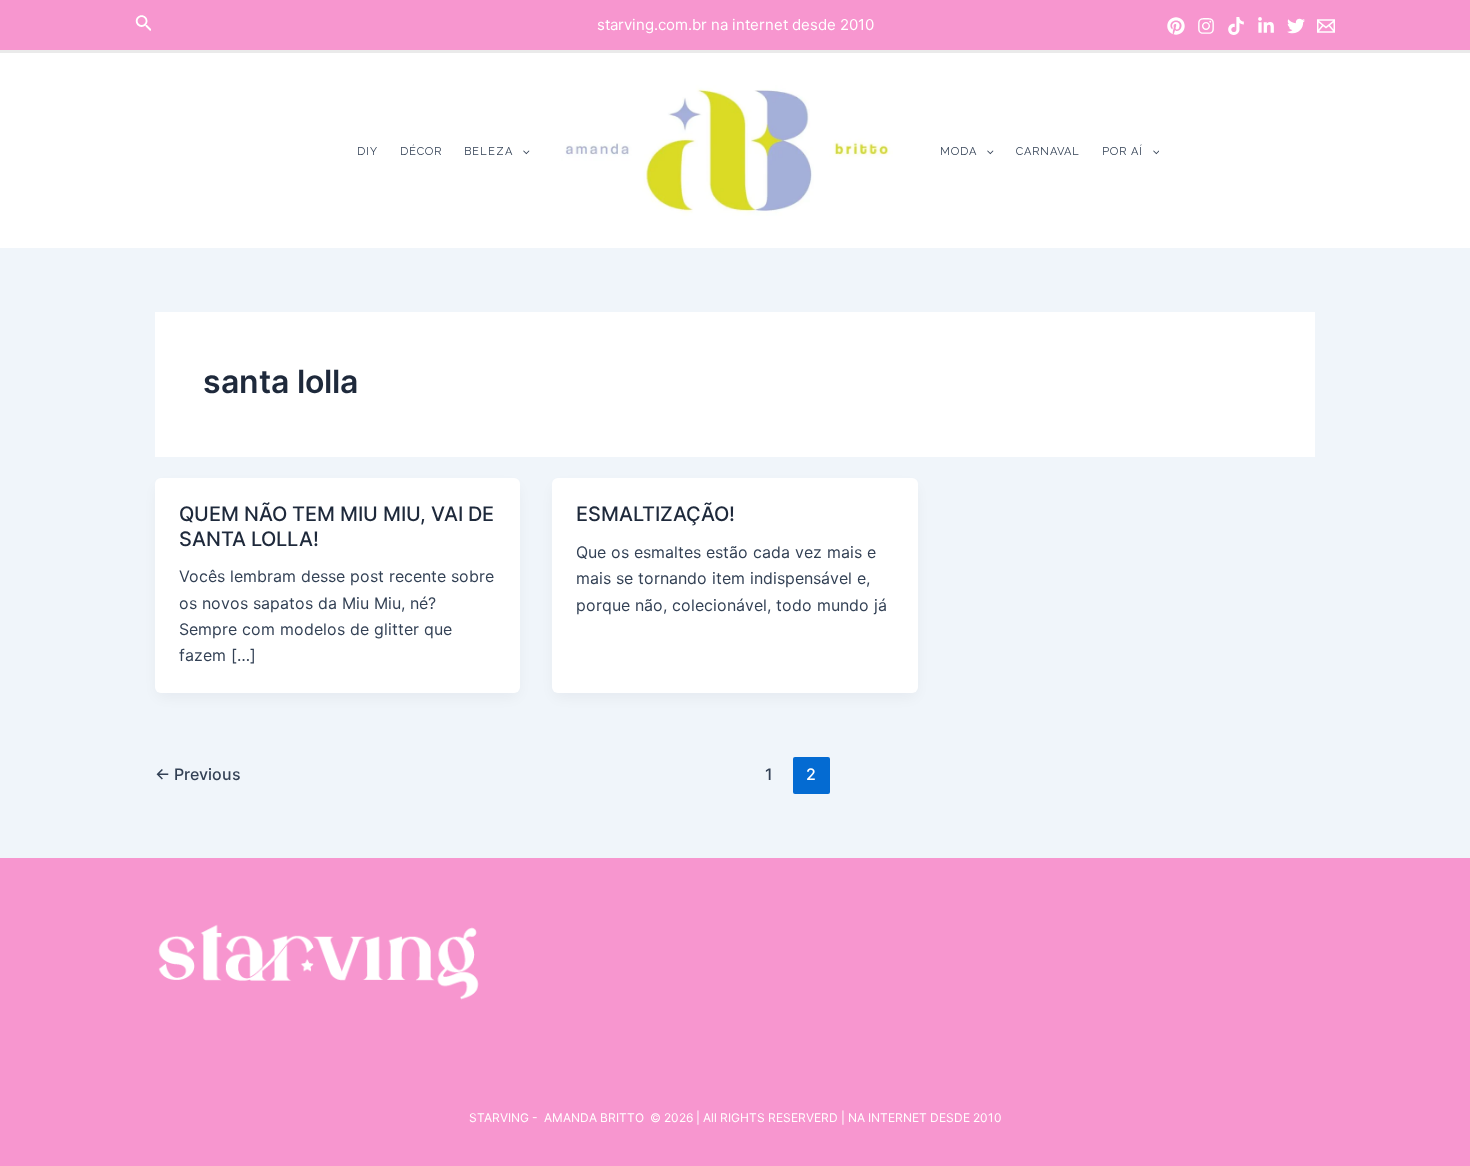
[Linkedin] (1266, 26)
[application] (521, 151)
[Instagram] (1206, 26)
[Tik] (1236, 26)
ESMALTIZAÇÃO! (655, 514)
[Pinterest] (1176, 26)
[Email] (1326, 26)
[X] (1296, 26)
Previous (198, 774)
